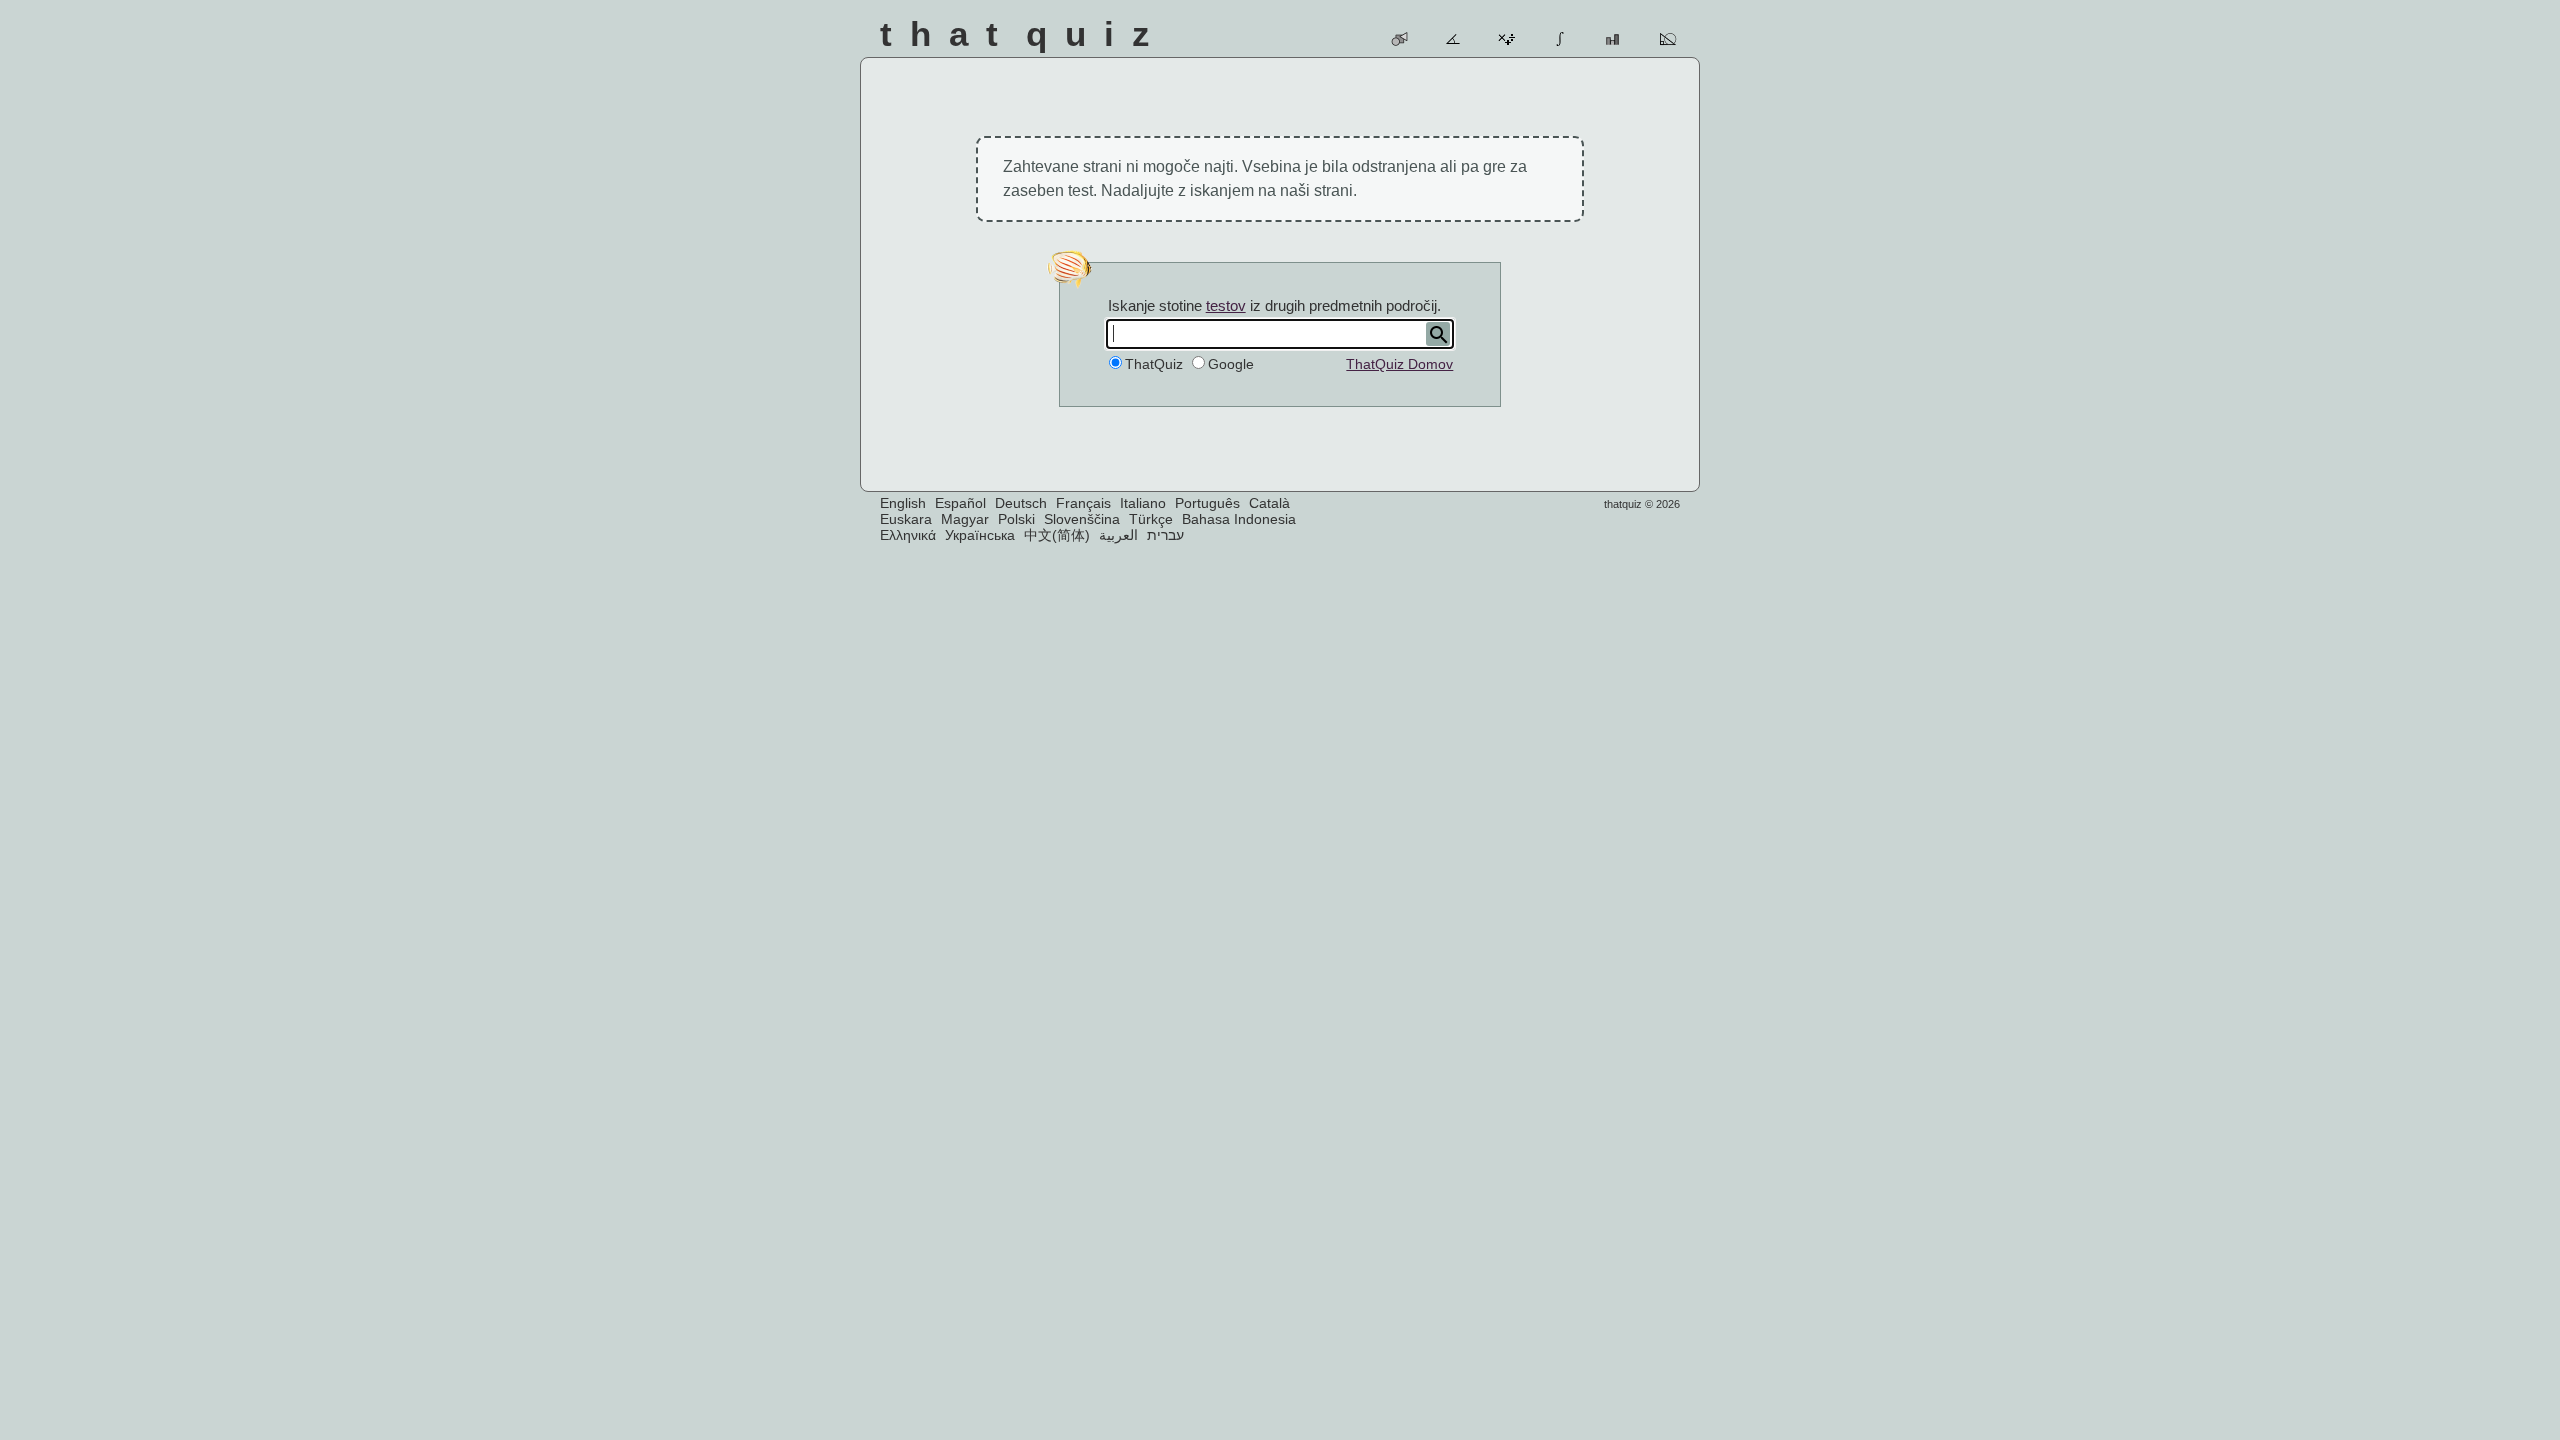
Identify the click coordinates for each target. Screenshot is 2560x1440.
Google (1231, 364)
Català (1269, 503)
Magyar (965, 519)
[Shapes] (1400, 39)
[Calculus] (1561, 39)
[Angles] (1454, 39)
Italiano (1143, 503)
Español (960, 503)
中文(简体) (1057, 535)
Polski (1016, 519)
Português (1207, 503)
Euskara (906, 519)
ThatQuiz (1154, 364)
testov (1226, 305)
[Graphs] (1614, 39)
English (903, 503)
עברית (1165, 535)
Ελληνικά (908, 535)
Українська (980, 535)
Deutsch (1021, 503)
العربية (1118, 535)
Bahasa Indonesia (1239, 519)
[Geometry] (1668, 39)
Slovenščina (1082, 519)
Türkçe (1151, 519)
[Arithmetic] (1507, 39)
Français (1083, 503)
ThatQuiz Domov (1399, 364)
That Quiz (1024, 33)
